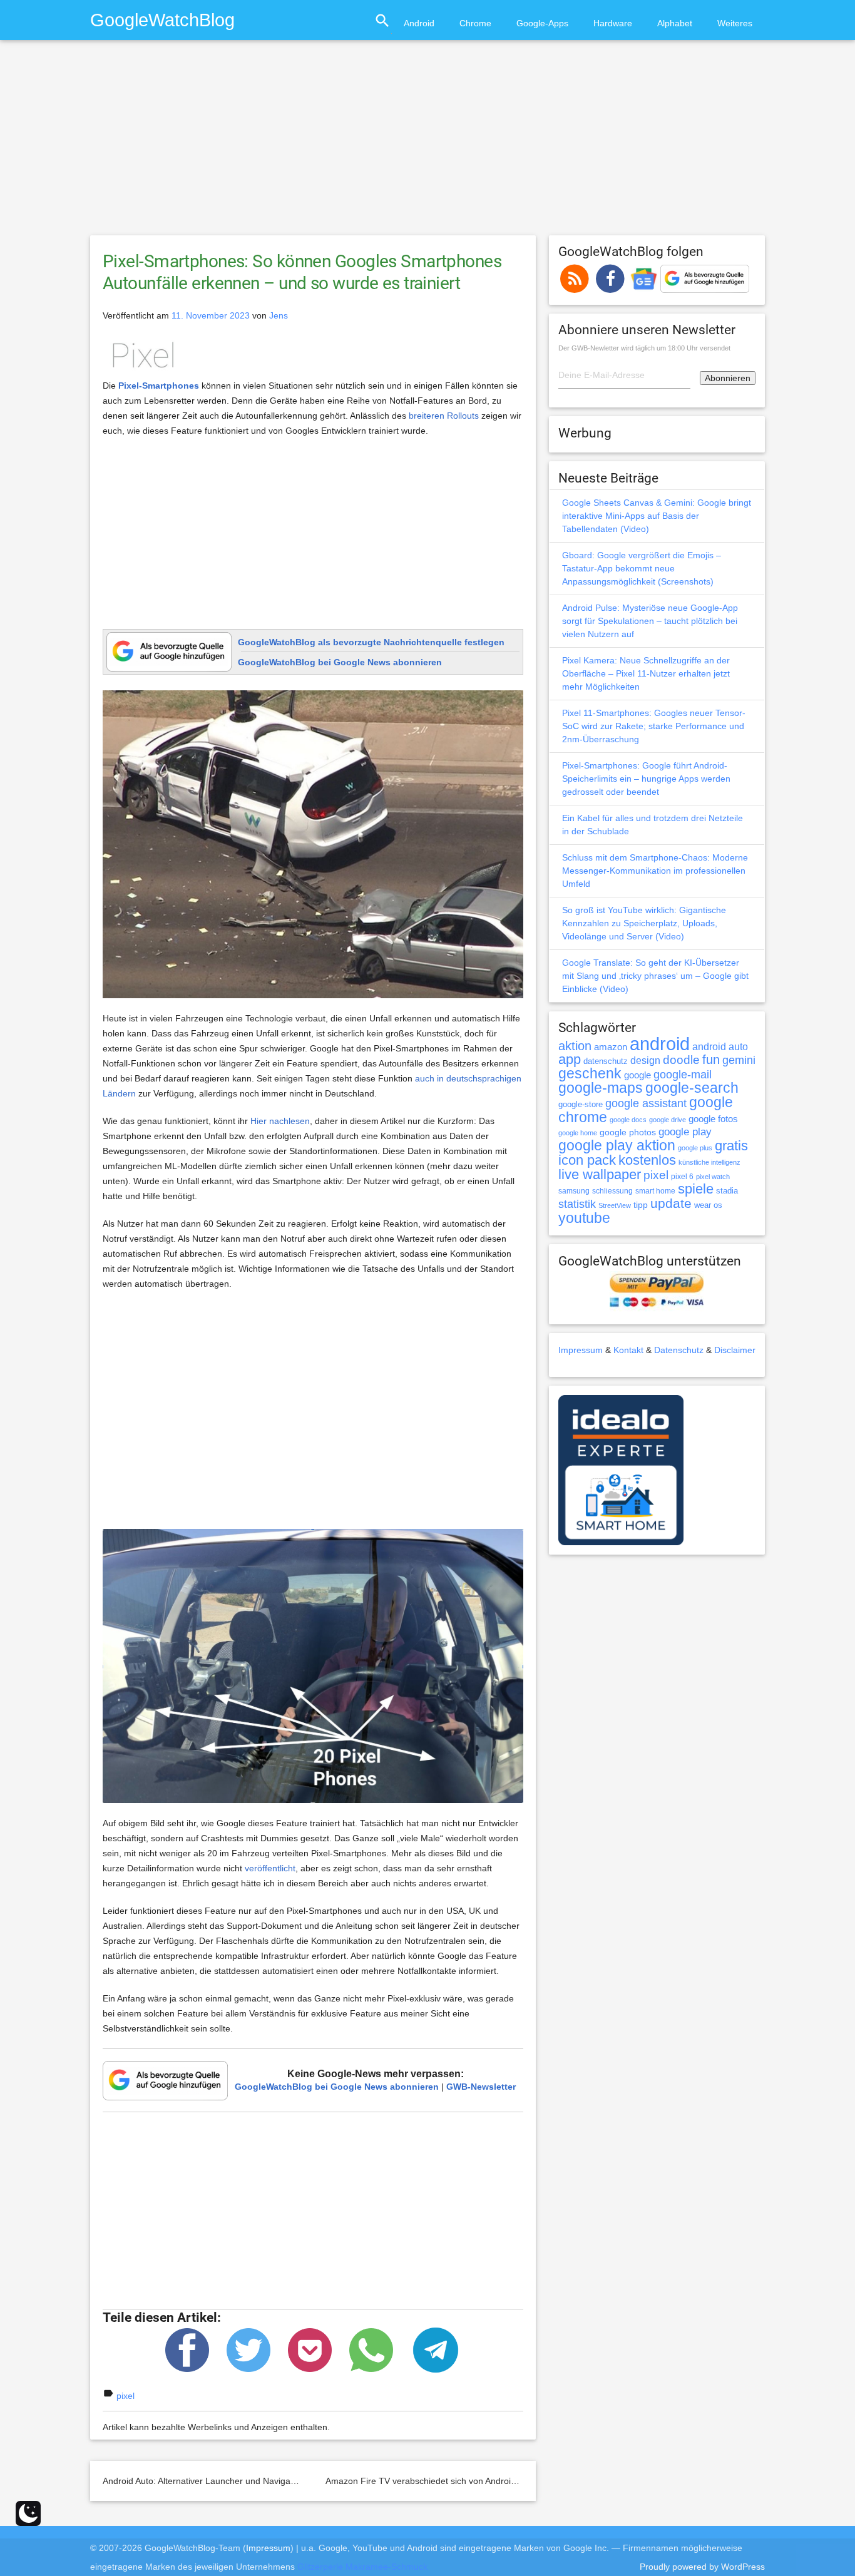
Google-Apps (542, 23)
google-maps (601, 1088)
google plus (695, 1148)
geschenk (590, 1074)
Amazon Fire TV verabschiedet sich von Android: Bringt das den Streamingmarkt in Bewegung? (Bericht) (532, 2481)
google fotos (713, 1119)
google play (685, 1132)
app (570, 1059)
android (660, 1044)
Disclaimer (735, 1350)
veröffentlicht (270, 1868)
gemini (739, 1060)
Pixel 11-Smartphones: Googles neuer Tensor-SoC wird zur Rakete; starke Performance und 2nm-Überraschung (654, 726)
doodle (681, 1060)
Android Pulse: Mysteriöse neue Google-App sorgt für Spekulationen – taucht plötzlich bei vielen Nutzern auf (650, 621)
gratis (731, 1146)
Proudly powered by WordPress (702, 2567)
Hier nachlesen (280, 1121)
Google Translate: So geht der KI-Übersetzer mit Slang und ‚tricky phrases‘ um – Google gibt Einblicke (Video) (655, 976)
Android (419, 23)
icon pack (587, 1160)
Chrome (475, 23)
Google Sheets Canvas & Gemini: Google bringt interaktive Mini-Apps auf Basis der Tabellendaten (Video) (657, 516)
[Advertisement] (427, 143)
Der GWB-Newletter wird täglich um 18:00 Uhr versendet (644, 348)
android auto (720, 1046)
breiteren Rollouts (444, 416)
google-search (692, 1088)
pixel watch (713, 1177)
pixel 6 (682, 1177)
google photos (628, 1132)
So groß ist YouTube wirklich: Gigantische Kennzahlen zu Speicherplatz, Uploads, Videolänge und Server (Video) (644, 923)
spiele (696, 1189)
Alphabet (675, 23)
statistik (577, 1204)
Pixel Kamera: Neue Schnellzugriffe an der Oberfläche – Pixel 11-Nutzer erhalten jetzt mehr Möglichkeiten (646, 673)
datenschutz (606, 1061)
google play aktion (617, 1145)
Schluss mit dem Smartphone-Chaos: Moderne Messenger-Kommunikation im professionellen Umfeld (655, 871)
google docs (628, 1120)
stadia (727, 1191)
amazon (611, 1047)
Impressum (581, 1350)
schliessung (612, 1191)
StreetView (615, 1205)
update (671, 1203)
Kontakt (628, 1350)
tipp (641, 1205)
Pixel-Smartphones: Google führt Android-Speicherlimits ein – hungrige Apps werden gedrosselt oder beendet (646, 779)
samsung (574, 1191)
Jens (279, 315)
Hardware (613, 23)
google (637, 1075)
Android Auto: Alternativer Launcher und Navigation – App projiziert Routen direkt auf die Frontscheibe (304, 2481)
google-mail (683, 1075)
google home (578, 1133)
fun (711, 1060)
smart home (655, 1191)
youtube (584, 1218)
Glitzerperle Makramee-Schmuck (362, 2567)
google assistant (646, 1103)
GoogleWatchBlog (162, 20)
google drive (668, 1120)
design (645, 1060)
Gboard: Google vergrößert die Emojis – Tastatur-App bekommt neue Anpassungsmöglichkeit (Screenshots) (642, 568)
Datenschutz (679, 1350)
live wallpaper (600, 1174)
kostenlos (647, 1160)
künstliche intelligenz (709, 1162)
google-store (581, 1104)
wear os (708, 1205)
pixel (125, 2396)
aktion (575, 1046)
